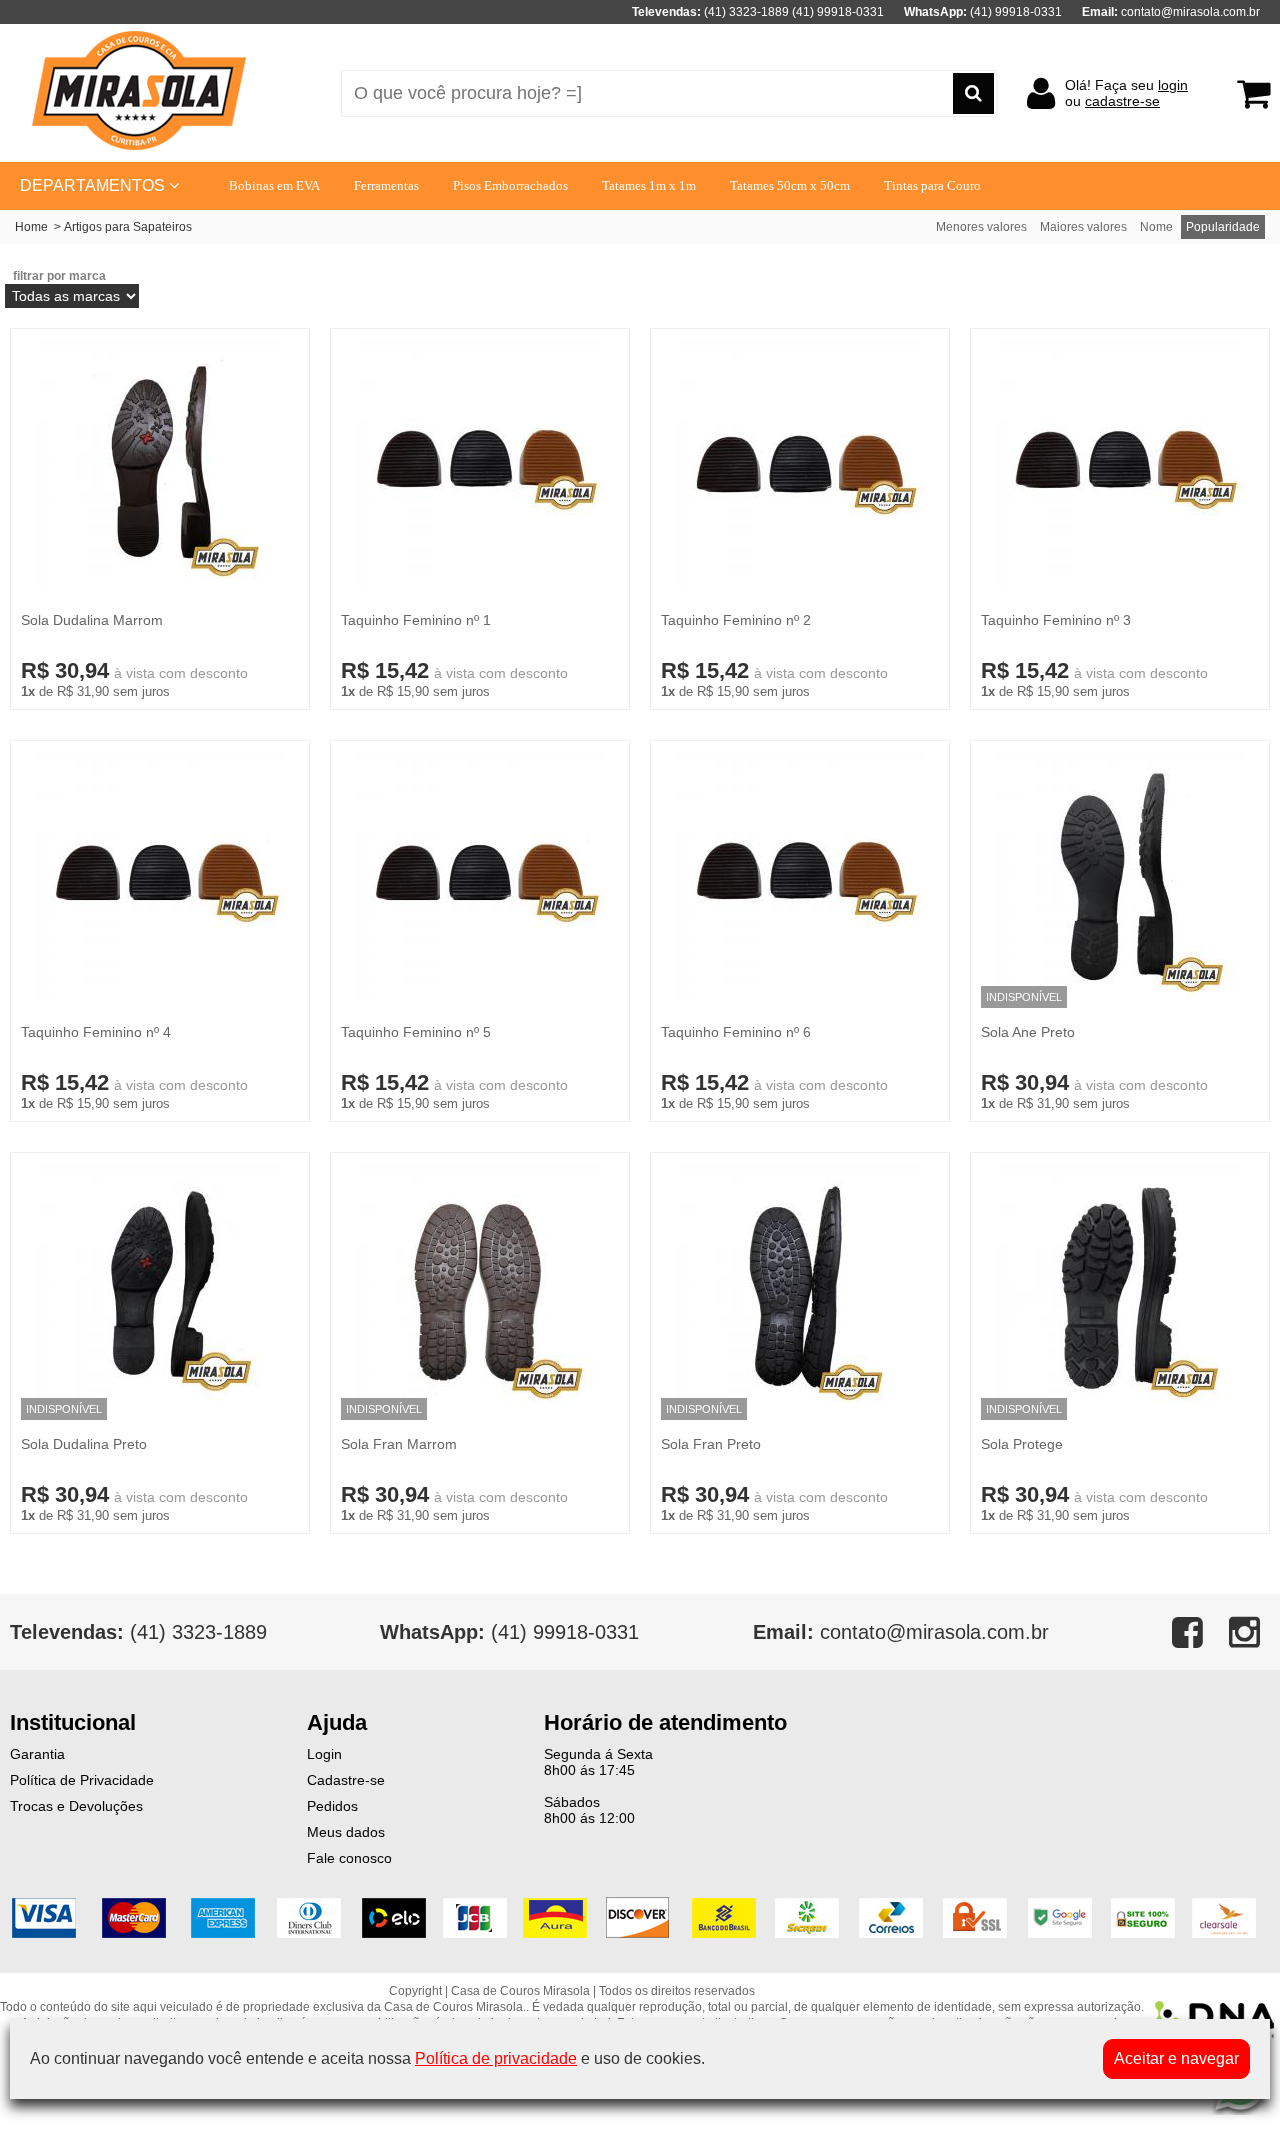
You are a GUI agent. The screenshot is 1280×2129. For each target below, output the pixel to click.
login (1173, 85)
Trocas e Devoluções (76, 1806)
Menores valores (981, 227)
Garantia (37, 1754)
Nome (1156, 227)
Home (31, 227)
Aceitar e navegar (1176, 2058)
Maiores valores (1083, 227)
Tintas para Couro (932, 185)
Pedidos (332, 1806)
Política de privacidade (496, 2058)
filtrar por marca (59, 276)
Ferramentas (386, 185)
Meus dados (346, 1832)
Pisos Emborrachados (510, 185)
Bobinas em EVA (274, 185)
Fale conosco (349, 1858)
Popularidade (1223, 227)
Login (324, 1754)
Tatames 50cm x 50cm (790, 185)
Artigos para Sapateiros (128, 227)
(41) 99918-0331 (509, 1632)
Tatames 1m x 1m (649, 185)
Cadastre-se (346, 1780)
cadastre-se (1122, 101)
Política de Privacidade (82, 1780)
